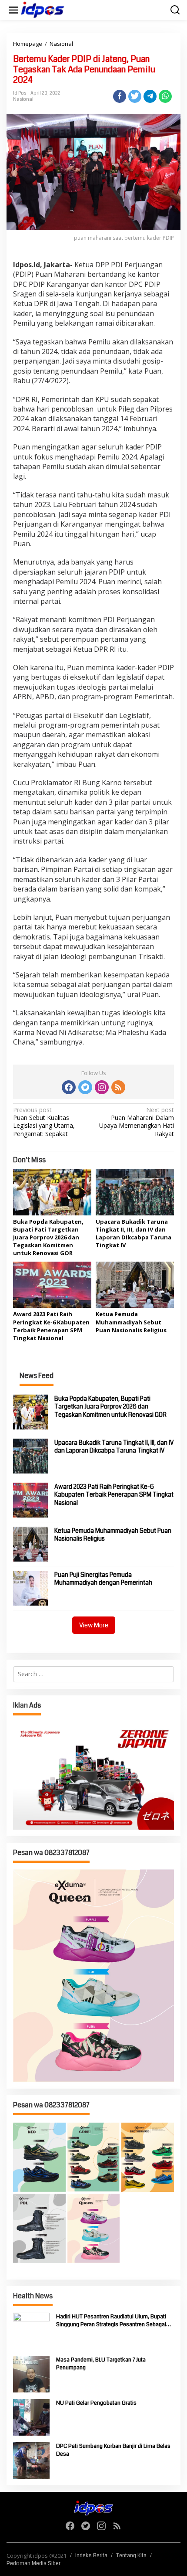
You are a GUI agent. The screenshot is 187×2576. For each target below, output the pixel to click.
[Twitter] (85, 1087)
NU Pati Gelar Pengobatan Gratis (96, 2403)
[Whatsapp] (165, 96)
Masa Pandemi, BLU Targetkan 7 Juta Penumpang (101, 2364)
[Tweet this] (135, 96)
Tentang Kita (131, 2556)
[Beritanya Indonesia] (93, 2507)
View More (94, 1625)
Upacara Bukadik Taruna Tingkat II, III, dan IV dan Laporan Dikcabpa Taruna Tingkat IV (134, 1234)
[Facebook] (69, 1087)
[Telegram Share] (150, 96)
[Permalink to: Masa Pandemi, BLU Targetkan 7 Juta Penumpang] (31, 2374)
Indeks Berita (91, 2556)
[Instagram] (102, 1087)
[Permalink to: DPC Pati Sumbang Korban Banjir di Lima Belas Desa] (31, 2460)
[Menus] (13, 10)
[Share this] (120, 96)
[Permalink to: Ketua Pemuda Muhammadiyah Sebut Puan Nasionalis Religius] (135, 1284)
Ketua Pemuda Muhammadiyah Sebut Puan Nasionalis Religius (131, 1322)
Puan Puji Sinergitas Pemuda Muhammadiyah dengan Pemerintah (103, 1579)
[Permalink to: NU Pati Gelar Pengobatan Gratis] (31, 2417)
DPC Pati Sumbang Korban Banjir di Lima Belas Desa (113, 2450)
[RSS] (118, 1087)
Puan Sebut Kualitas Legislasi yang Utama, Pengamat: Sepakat (44, 1122)
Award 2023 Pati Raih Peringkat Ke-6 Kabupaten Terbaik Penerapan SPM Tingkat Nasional (51, 1326)
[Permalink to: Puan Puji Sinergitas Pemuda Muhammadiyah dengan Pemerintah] (30, 1587)
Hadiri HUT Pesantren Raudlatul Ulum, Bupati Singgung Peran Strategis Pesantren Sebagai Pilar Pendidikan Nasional (111, 2321)
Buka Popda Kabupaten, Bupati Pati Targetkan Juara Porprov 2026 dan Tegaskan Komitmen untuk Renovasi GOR (48, 1237)
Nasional (23, 99)
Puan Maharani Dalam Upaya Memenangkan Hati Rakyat (137, 1122)
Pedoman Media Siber (33, 2563)
